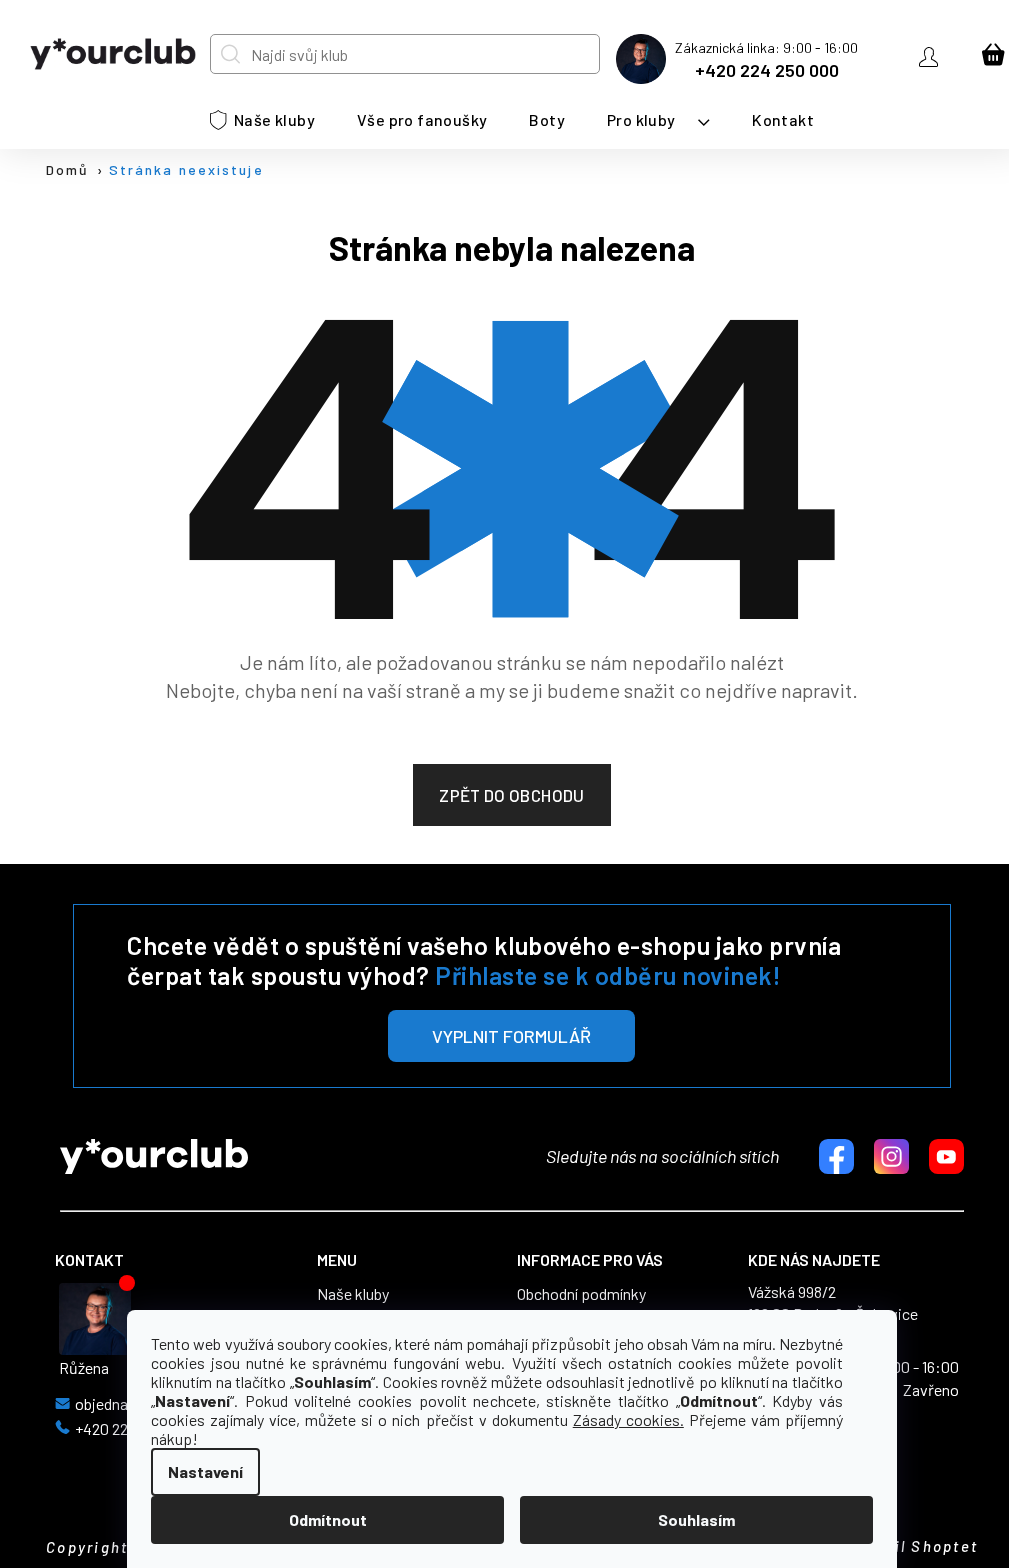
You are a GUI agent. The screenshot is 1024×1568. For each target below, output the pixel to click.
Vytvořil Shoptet (909, 1546)
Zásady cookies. (628, 1419)
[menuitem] (262, 120)
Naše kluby (353, 1294)
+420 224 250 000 (767, 70)
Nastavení (205, 1471)
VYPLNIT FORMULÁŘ (511, 1036)
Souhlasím (696, 1519)
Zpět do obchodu (511, 795)
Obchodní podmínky (581, 1294)
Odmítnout (328, 1519)
